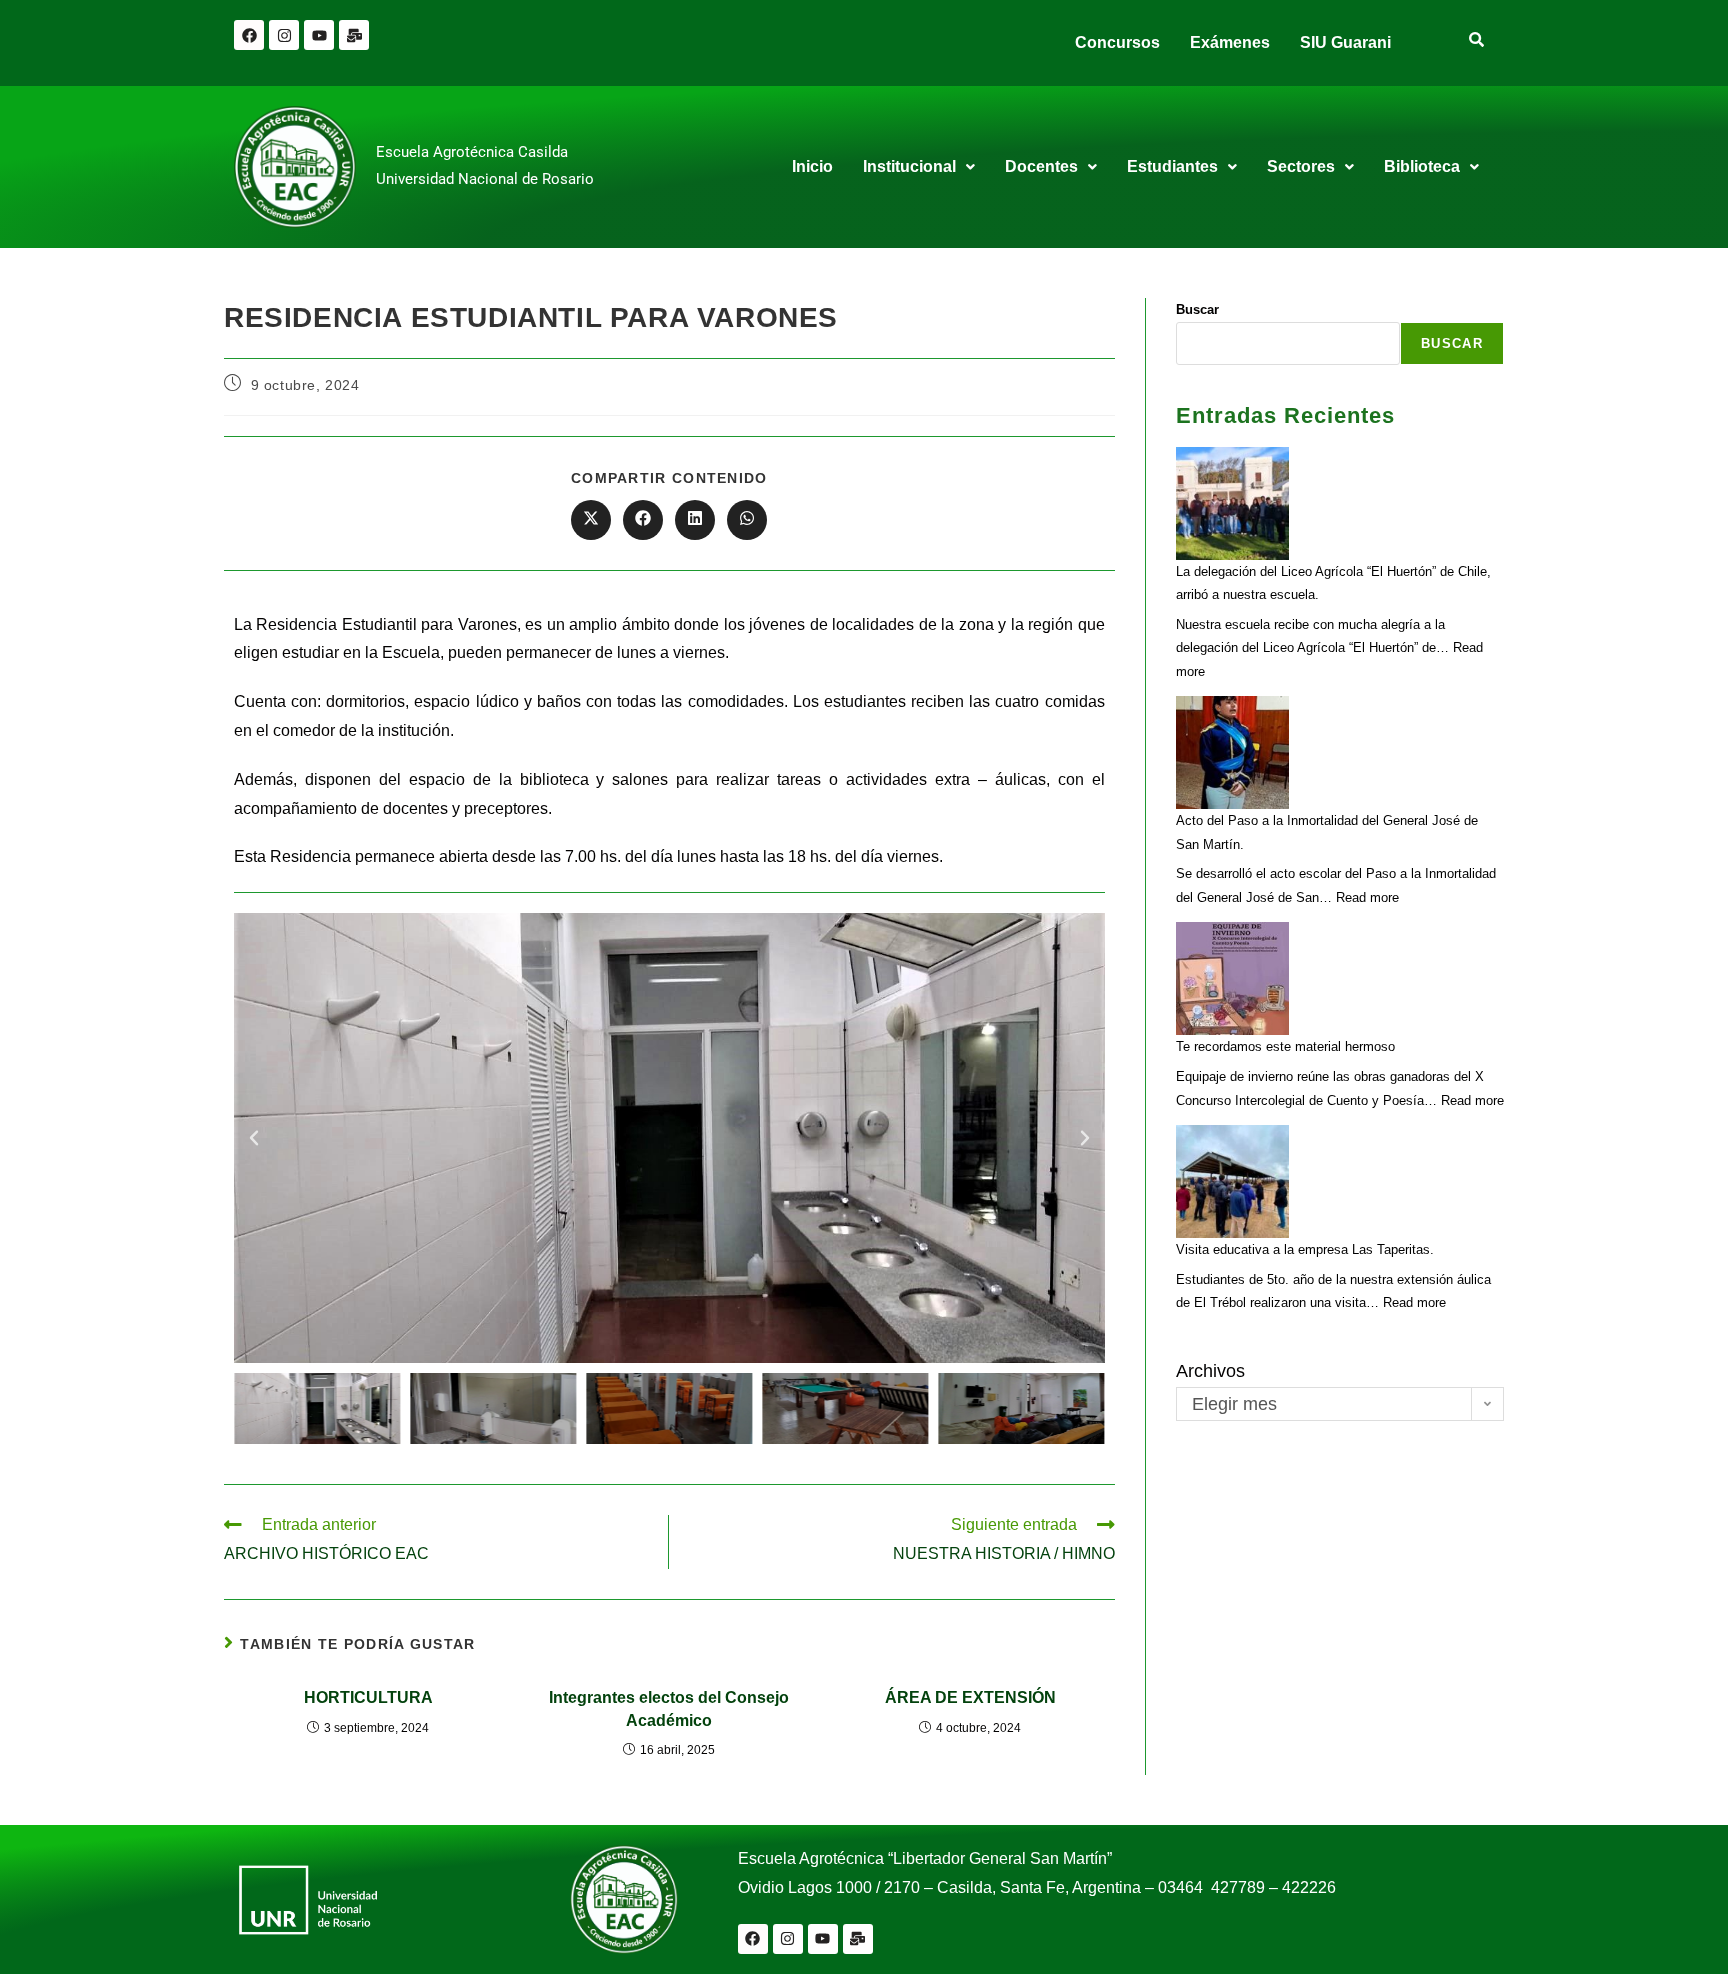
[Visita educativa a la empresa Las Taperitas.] (1232, 1181)
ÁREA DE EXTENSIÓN (970, 1697)
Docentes (1041, 166)
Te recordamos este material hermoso (1285, 1046)
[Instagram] (284, 35)
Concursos (1117, 42)
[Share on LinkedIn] (695, 520)
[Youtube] (319, 35)
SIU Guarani (1345, 42)
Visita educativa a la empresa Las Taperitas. (1305, 1249)
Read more (1367, 897)
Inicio (812, 166)
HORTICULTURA (368, 1697)
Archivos (1210, 1371)
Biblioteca (1422, 166)
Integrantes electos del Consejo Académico (669, 1708)
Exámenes (1230, 42)
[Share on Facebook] (643, 520)
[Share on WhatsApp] (747, 520)
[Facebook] (249, 35)
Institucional (909, 166)
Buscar (1197, 309)
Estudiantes (1172, 166)
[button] (919, 167)
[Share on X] (591, 520)
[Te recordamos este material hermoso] (1232, 978)
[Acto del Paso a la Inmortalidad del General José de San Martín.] (1232, 752)
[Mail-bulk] (354, 35)
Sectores (1301, 166)
